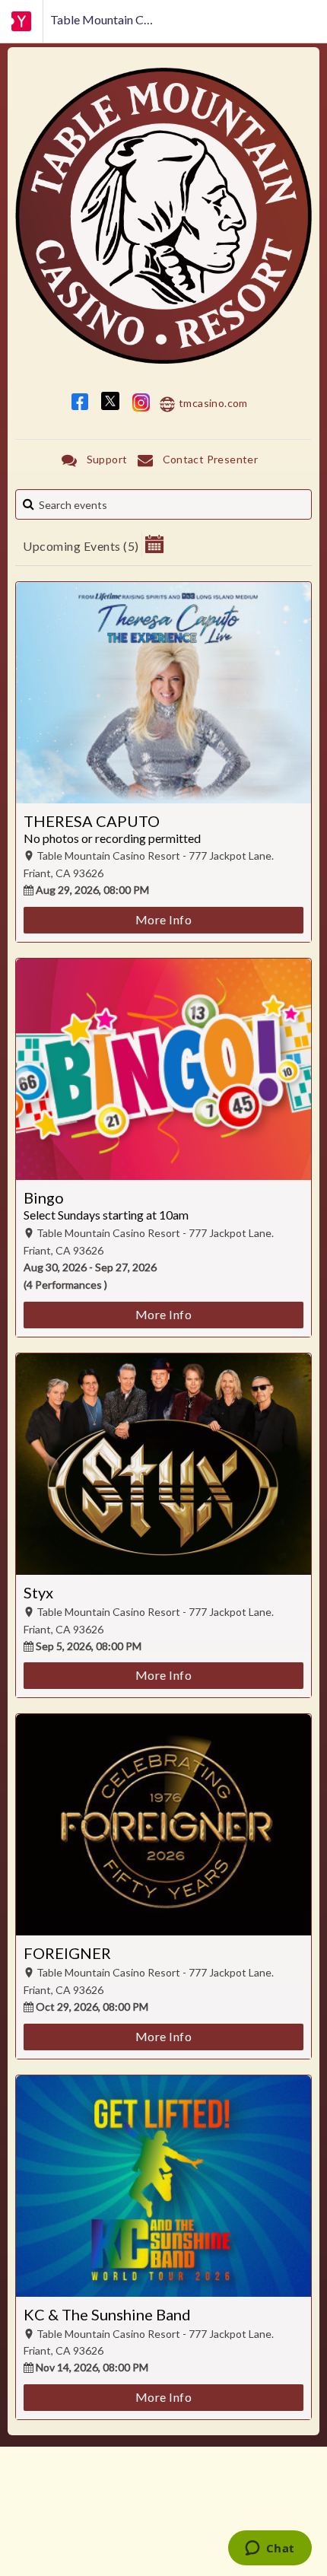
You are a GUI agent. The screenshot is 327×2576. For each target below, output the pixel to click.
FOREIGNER (67, 1953)
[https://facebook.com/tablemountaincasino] (80, 404)
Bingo (44, 1197)
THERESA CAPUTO (92, 821)
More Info (164, 919)
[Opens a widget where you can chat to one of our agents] (270, 2549)
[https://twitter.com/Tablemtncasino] (110, 404)
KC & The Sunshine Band (107, 2314)
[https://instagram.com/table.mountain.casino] (141, 405)
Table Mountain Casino (103, 19)
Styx (38, 1592)
